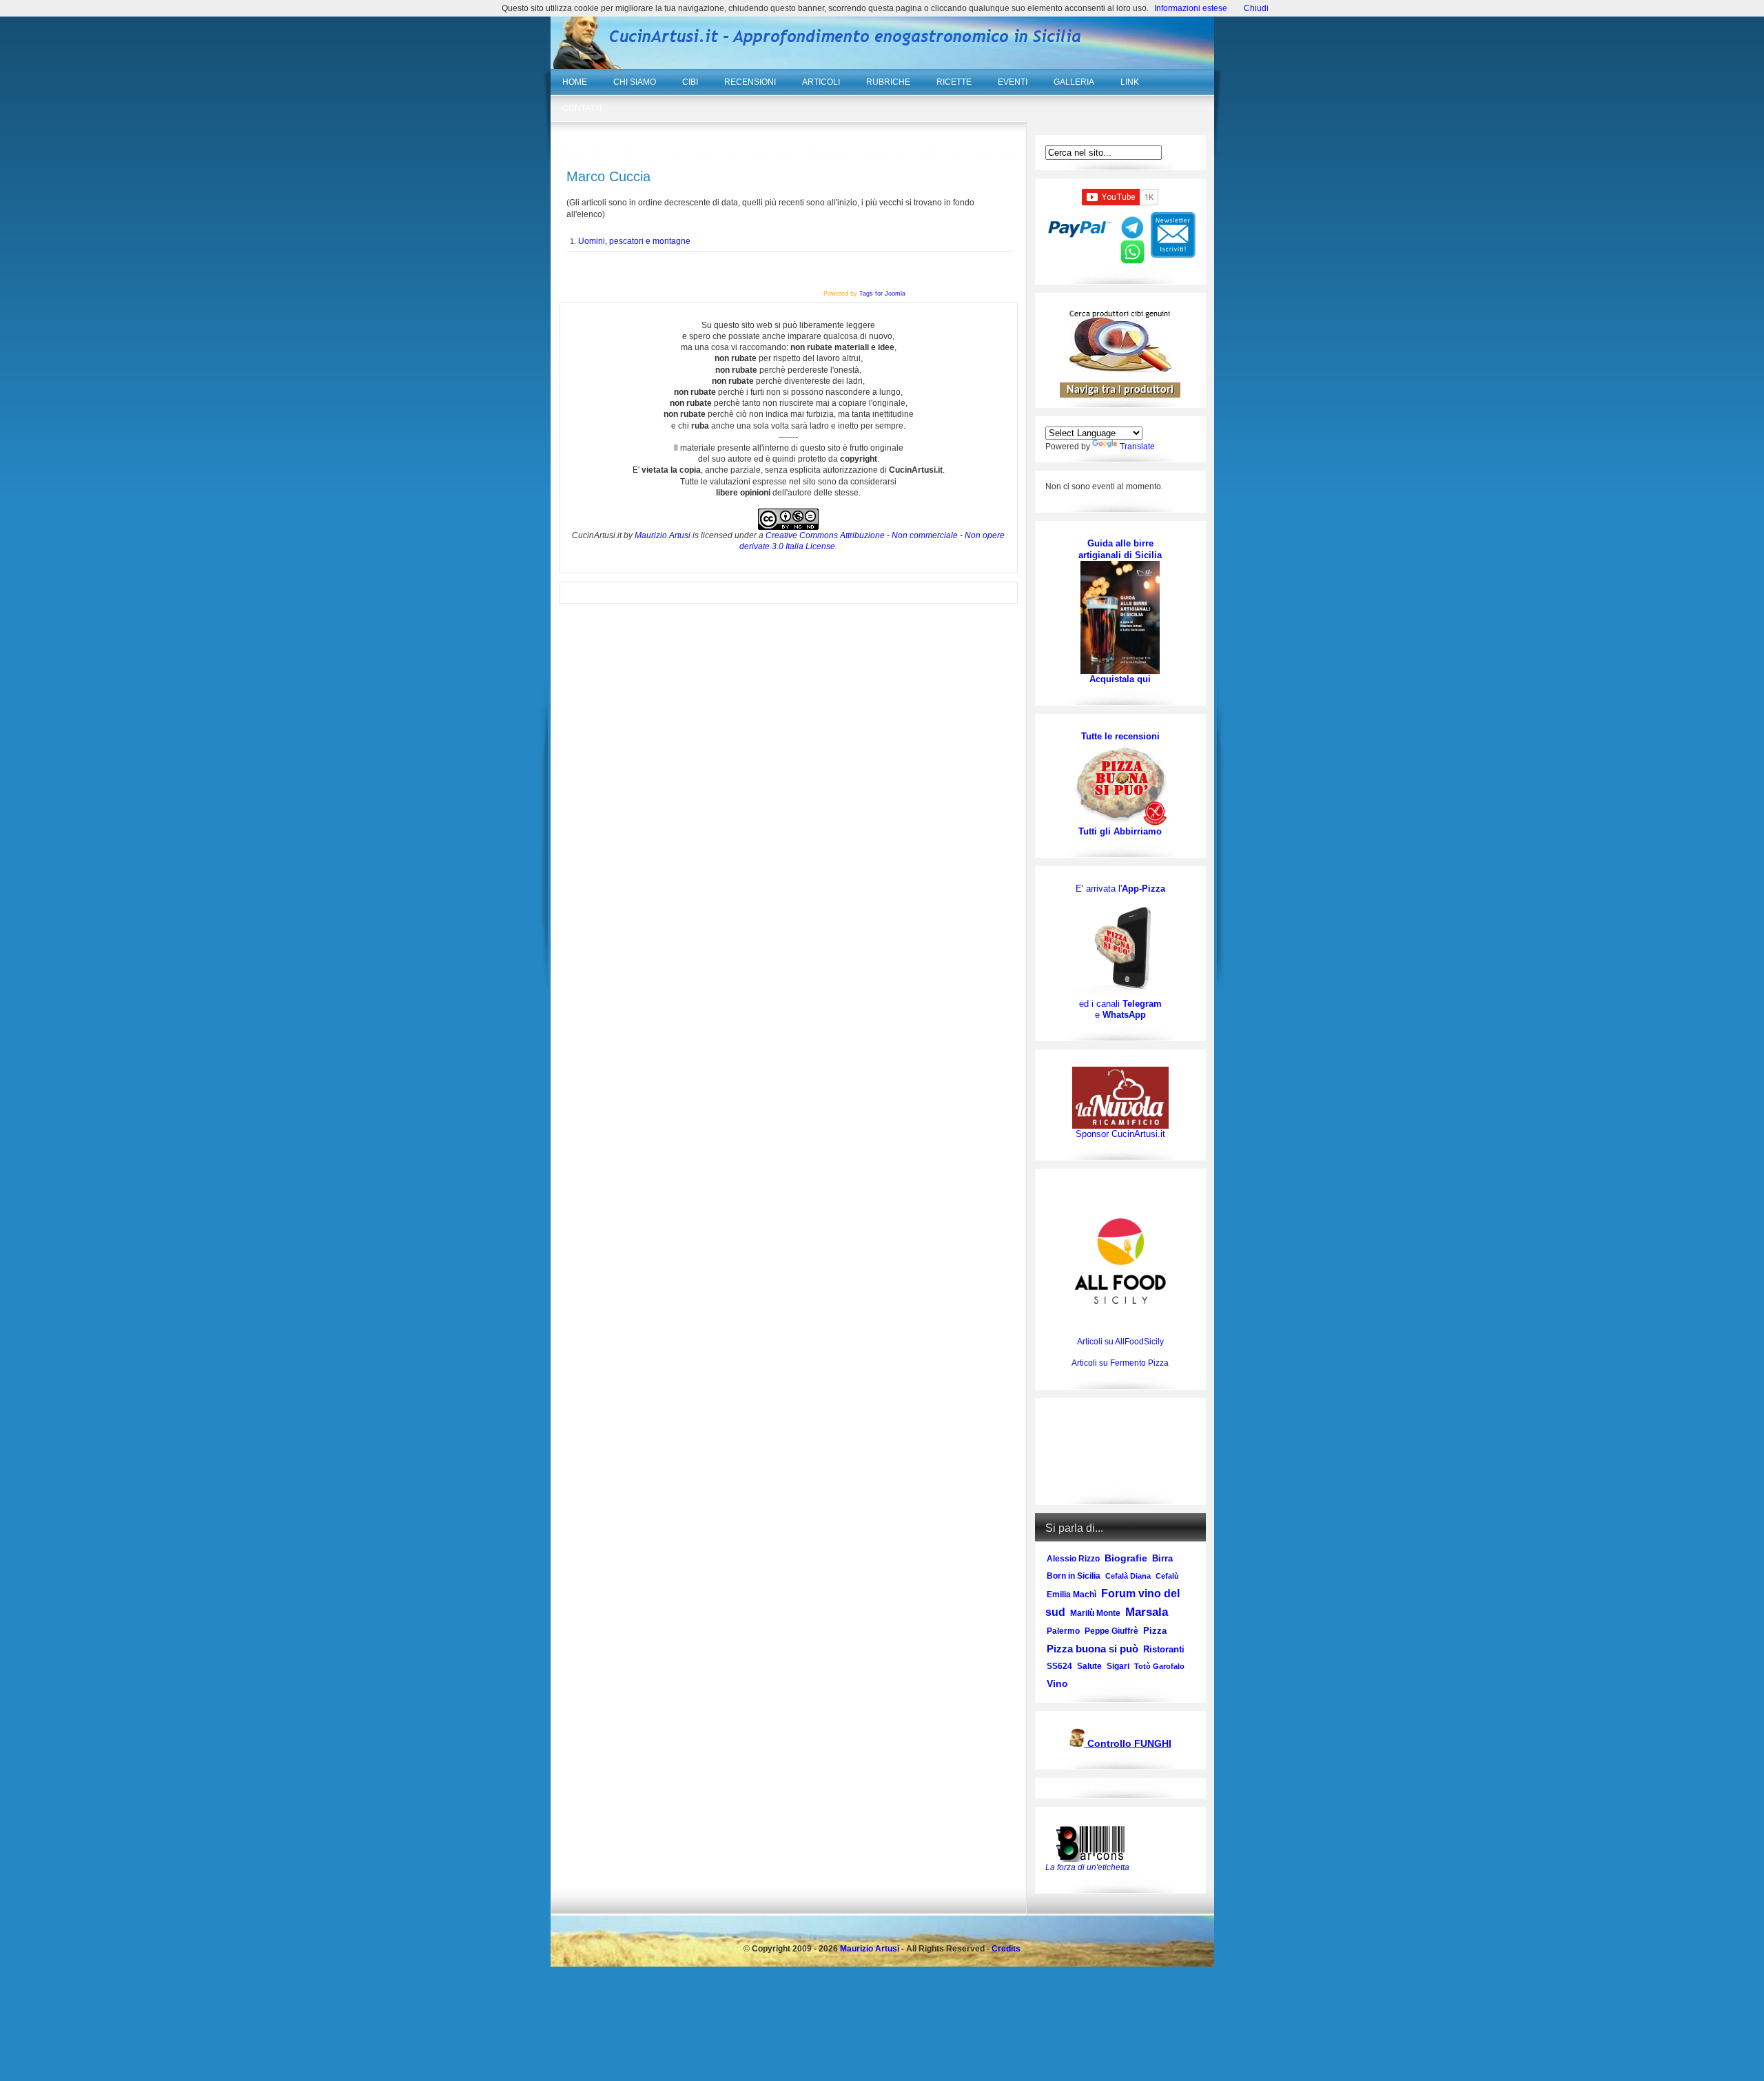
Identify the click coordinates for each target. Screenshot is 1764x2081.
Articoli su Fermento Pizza (1120, 1363)
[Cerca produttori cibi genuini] (1120, 369)
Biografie (1126, 1558)
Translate (1137, 447)
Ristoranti (1164, 1649)
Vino (1057, 1683)
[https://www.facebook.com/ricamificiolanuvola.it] (1120, 1097)
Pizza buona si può (1093, 1649)
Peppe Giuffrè (1111, 1631)
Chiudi (1256, 8)
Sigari (1118, 1666)
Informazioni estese (1191, 8)
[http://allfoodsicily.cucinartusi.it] (1120, 1261)
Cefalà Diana (1128, 1576)
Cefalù (1167, 1576)
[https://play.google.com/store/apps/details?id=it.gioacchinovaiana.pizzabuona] (1120, 946)
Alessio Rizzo (1073, 1559)
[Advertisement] (1120, 1452)
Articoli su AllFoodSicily (1120, 1342)
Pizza (1155, 1631)
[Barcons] (1094, 1843)
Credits (1006, 1949)
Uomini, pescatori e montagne (634, 241)
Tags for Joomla (882, 294)
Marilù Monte (1095, 1613)
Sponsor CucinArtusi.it (1120, 1134)
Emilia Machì (1071, 1595)
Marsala (1147, 1612)
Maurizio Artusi (663, 535)
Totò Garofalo (1159, 1666)
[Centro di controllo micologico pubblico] (1077, 1744)
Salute (1089, 1666)
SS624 (1059, 1666)
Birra (1162, 1558)
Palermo (1063, 1631)
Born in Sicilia (1074, 1576)
